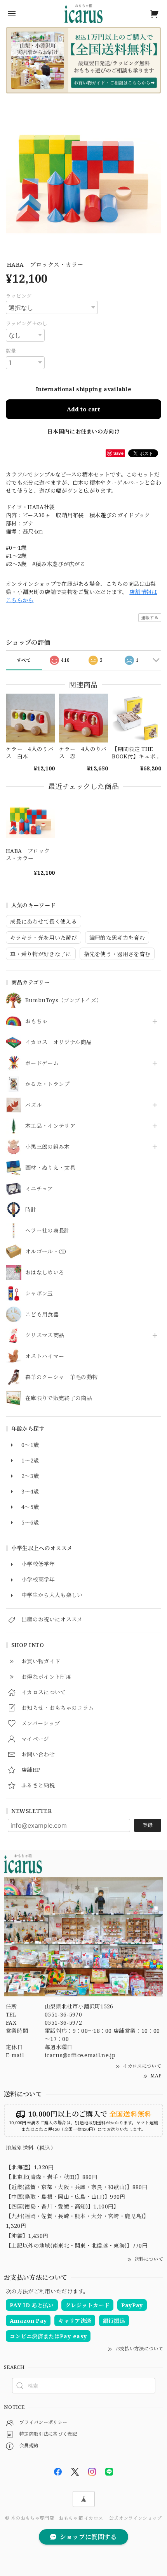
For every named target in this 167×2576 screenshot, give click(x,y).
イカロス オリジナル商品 (58, 1042)
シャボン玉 (39, 1294)
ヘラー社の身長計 (48, 1231)
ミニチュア (39, 1189)
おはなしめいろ (45, 1273)
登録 (148, 1825)
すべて (24, 660)
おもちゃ (36, 1021)
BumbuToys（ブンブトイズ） (63, 1001)
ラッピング (19, 296)
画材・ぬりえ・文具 (50, 1168)
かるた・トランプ (48, 1084)
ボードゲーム (42, 1063)
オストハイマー (45, 1356)
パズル (34, 1105)
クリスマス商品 (45, 1335)
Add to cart (83, 409)
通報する (150, 617)
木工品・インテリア (50, 1126)
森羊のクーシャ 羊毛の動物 (61, 1377)
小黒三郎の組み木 (48, 1147)
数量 (11, 351)
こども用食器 (42, 1315)
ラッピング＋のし (27, 323)
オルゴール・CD (46, 1252)
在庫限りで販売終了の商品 (59, 1398)
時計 (31, 1210)
